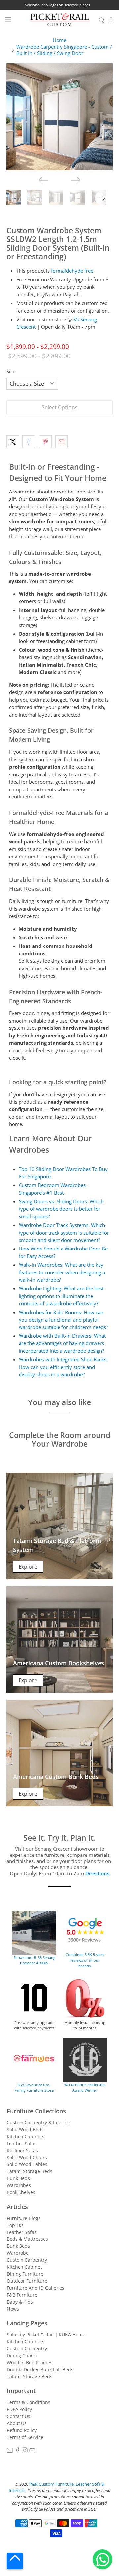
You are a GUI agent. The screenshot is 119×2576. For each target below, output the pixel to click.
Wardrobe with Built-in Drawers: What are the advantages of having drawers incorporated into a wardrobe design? (62, 1343)
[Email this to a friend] (61, 442)
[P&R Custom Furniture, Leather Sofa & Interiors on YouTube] (32, 2451)
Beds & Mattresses (27, 2239)
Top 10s (15, 2225)
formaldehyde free (72, 271)
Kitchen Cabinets (25, 2136)
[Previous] (43, 180)
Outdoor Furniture (27, 2281)
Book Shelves (21, 2192)
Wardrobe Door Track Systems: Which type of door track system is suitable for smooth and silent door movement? (64, 1232)
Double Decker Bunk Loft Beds (40, 2369)
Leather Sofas (22, 2143)
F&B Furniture (22, 2295)
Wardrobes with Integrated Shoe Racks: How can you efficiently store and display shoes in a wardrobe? (63, 1367)
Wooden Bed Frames (29, 2362)
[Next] (76, 180)
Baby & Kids (20, 2302)
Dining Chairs (22, 2355)
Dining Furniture (25, 2274)
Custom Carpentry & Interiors (39, 2122)
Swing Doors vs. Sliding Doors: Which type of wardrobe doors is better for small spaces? (61, 1209)
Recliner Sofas (22, 2150)
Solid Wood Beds (25, 2129)
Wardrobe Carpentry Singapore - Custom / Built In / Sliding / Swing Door (64, 50)
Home (59, 40)
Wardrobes (19, 2185)
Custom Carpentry (27, 2260)
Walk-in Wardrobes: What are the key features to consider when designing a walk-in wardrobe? (62, 1272)
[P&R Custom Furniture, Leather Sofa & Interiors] (59, 20)
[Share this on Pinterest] (45, 442)
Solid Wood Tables (27, 2164)
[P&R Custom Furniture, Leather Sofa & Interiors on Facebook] (17, 2451)
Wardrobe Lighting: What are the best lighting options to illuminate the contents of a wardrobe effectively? (61, 1296)
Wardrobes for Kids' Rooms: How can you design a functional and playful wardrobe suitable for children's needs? (63, 1320)
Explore (28, 1567)
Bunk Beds (18, 2178)
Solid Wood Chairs (27, 2157)
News (13, 2309)
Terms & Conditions (28, 2402)
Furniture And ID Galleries (36, 2288)
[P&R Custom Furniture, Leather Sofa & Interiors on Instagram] (25, 2451)
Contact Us (19, 2416)
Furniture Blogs (24, 2218)
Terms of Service (25, 2437)
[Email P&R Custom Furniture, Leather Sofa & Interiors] (10, 2451)
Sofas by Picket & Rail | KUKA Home (46, 2335)
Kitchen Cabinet (24, 2267)
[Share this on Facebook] (29, 442)
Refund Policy (22, 2430)
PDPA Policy (19, 2409)
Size (11, 371)
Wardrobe (18, 2253)
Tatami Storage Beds (29, 2171)
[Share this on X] (13, 442)
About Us (17, 2423)
